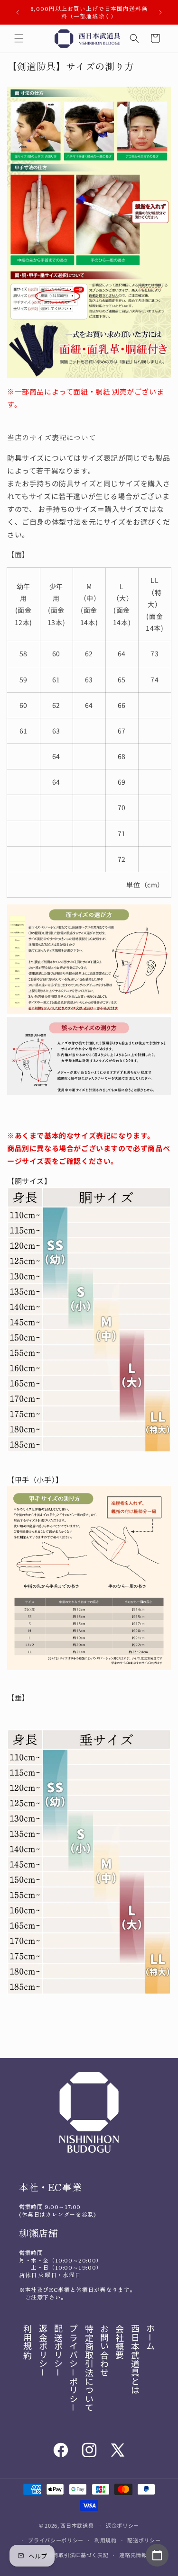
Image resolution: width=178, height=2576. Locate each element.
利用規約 (28, 2342)
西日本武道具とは (135, 2359)
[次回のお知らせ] (160, 12)
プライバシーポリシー (56, 2540)
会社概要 (120, 2342)
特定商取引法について (89, 2368)
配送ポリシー (144, 2540)
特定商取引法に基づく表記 (75, 2555)
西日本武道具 (77, 2525)
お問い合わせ (104, 2351)
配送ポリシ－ (58, 2351)
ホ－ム (150, 2337)
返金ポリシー (122, 2525)
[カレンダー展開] (157, 2555)
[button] (19, 38)
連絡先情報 (133, 2555)
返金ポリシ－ (43, 2351)
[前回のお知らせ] (18, 12)
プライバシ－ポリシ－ (74, 2368)
